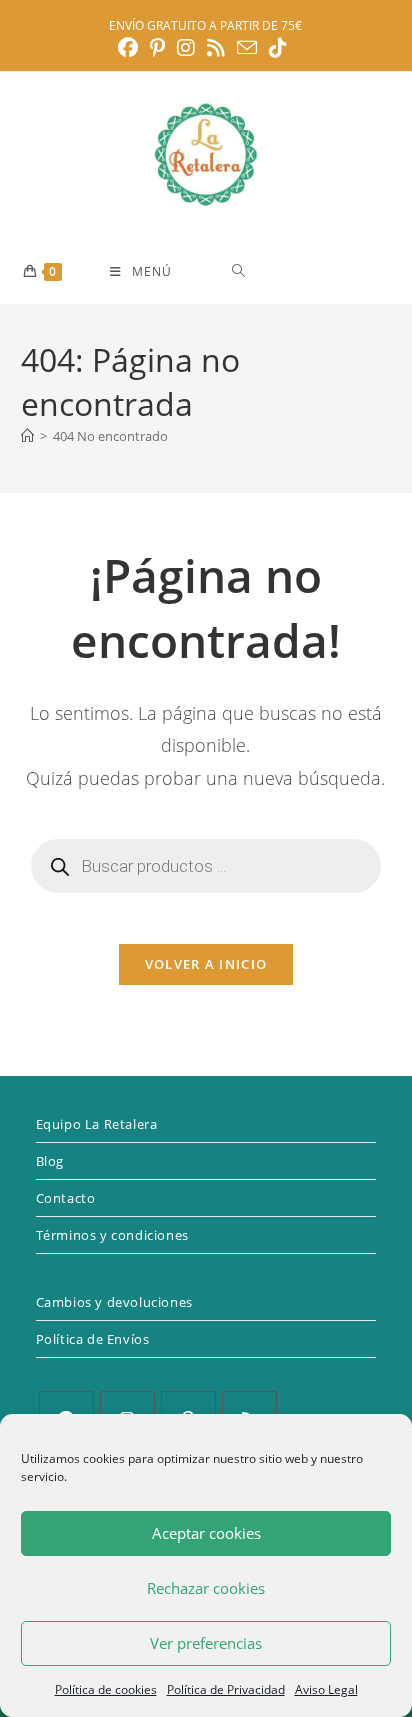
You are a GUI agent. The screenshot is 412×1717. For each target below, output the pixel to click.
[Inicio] (27, 436)
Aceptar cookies (206, 1533)
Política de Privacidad (226, 1689)
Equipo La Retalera (97, 1124)
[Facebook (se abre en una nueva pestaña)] (131, 48)
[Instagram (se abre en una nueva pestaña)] (186, 48)
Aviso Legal (326, 1689)
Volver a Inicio (206, 964)
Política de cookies (106, 1689)
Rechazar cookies (206, 1588)
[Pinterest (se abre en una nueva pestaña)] (157, 48)
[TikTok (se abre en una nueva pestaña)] (278, 48)
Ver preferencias (206, 1643)
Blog (50, 1161)
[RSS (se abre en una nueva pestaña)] (216, 48)
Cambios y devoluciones (114, 1302)
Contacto (66, 1198)
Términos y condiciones (112, 1235)
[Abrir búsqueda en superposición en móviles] (310, 270)
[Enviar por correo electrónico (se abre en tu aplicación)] (247, 47)
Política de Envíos (93, 1339)
